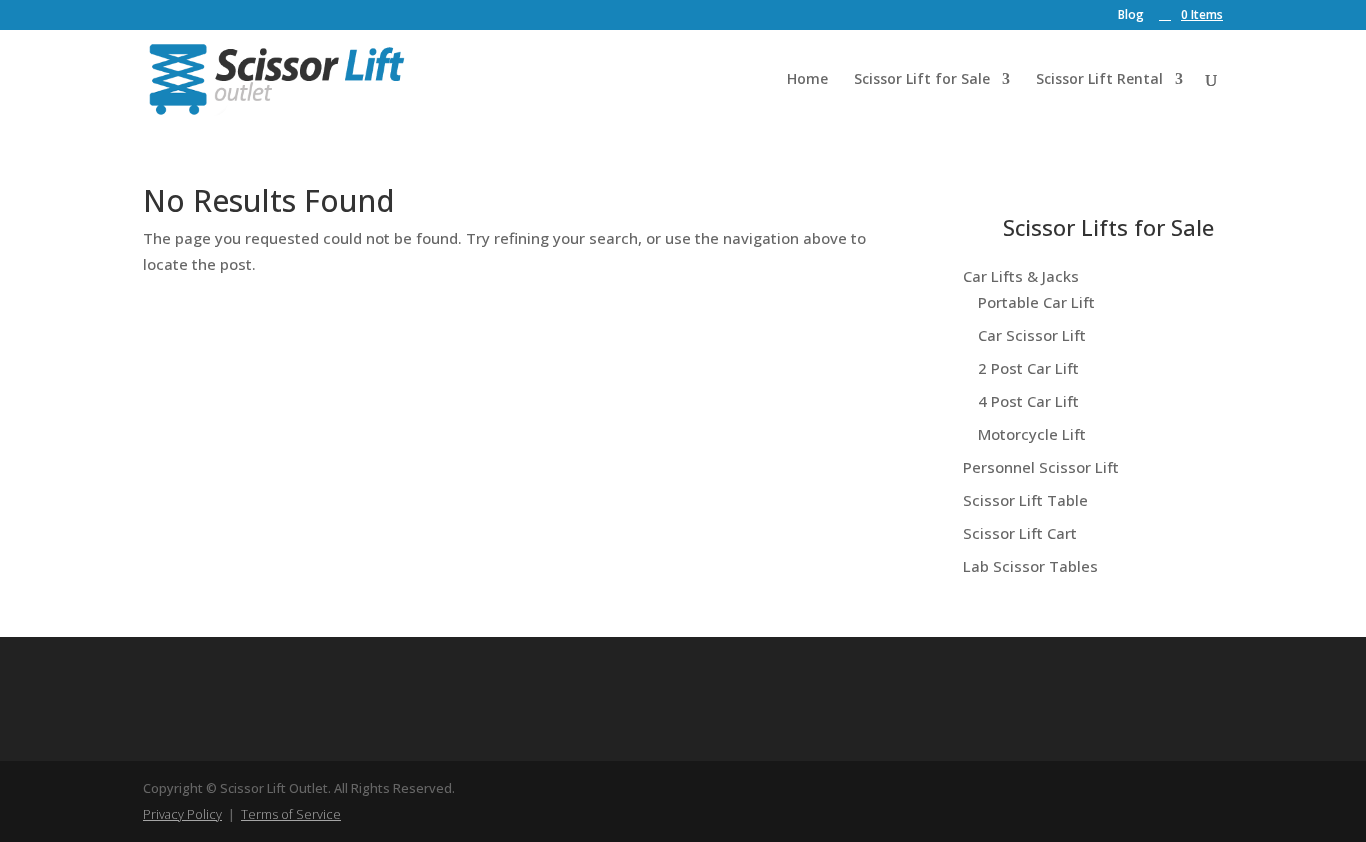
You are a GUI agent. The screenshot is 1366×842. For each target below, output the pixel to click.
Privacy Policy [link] (182, 814)
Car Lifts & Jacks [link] (1021, 276)
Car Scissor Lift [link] (1032, 335)
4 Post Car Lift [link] (1028, 401)
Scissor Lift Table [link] (1025, 500)
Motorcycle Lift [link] (1032, 434)
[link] (1191, 14)
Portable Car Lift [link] (1036, 302)
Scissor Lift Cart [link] (1020, 533)
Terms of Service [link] (291, 814)
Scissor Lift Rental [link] (1099, 80)
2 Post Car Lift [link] (1028, 368)
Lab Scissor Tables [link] (1030, 566)
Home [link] (807, 80)
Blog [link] (1131, 16)
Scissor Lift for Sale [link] (922, 80)
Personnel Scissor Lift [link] (1041, 467)
